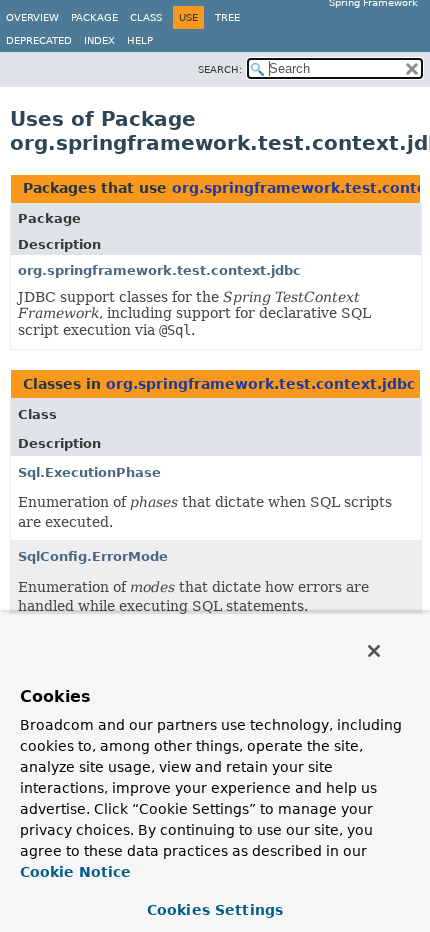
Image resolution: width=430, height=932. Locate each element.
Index (99, 40)
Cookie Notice (75, 872)
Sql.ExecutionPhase (89, 472)
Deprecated (39, 40)
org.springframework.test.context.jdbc (159, 270)
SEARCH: (220, 69)
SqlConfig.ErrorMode (93, 556)
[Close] (374, 651)
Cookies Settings (215, 910)
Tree (227, 17)
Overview (32, 17)
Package (94, 17)
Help (140, 40)
